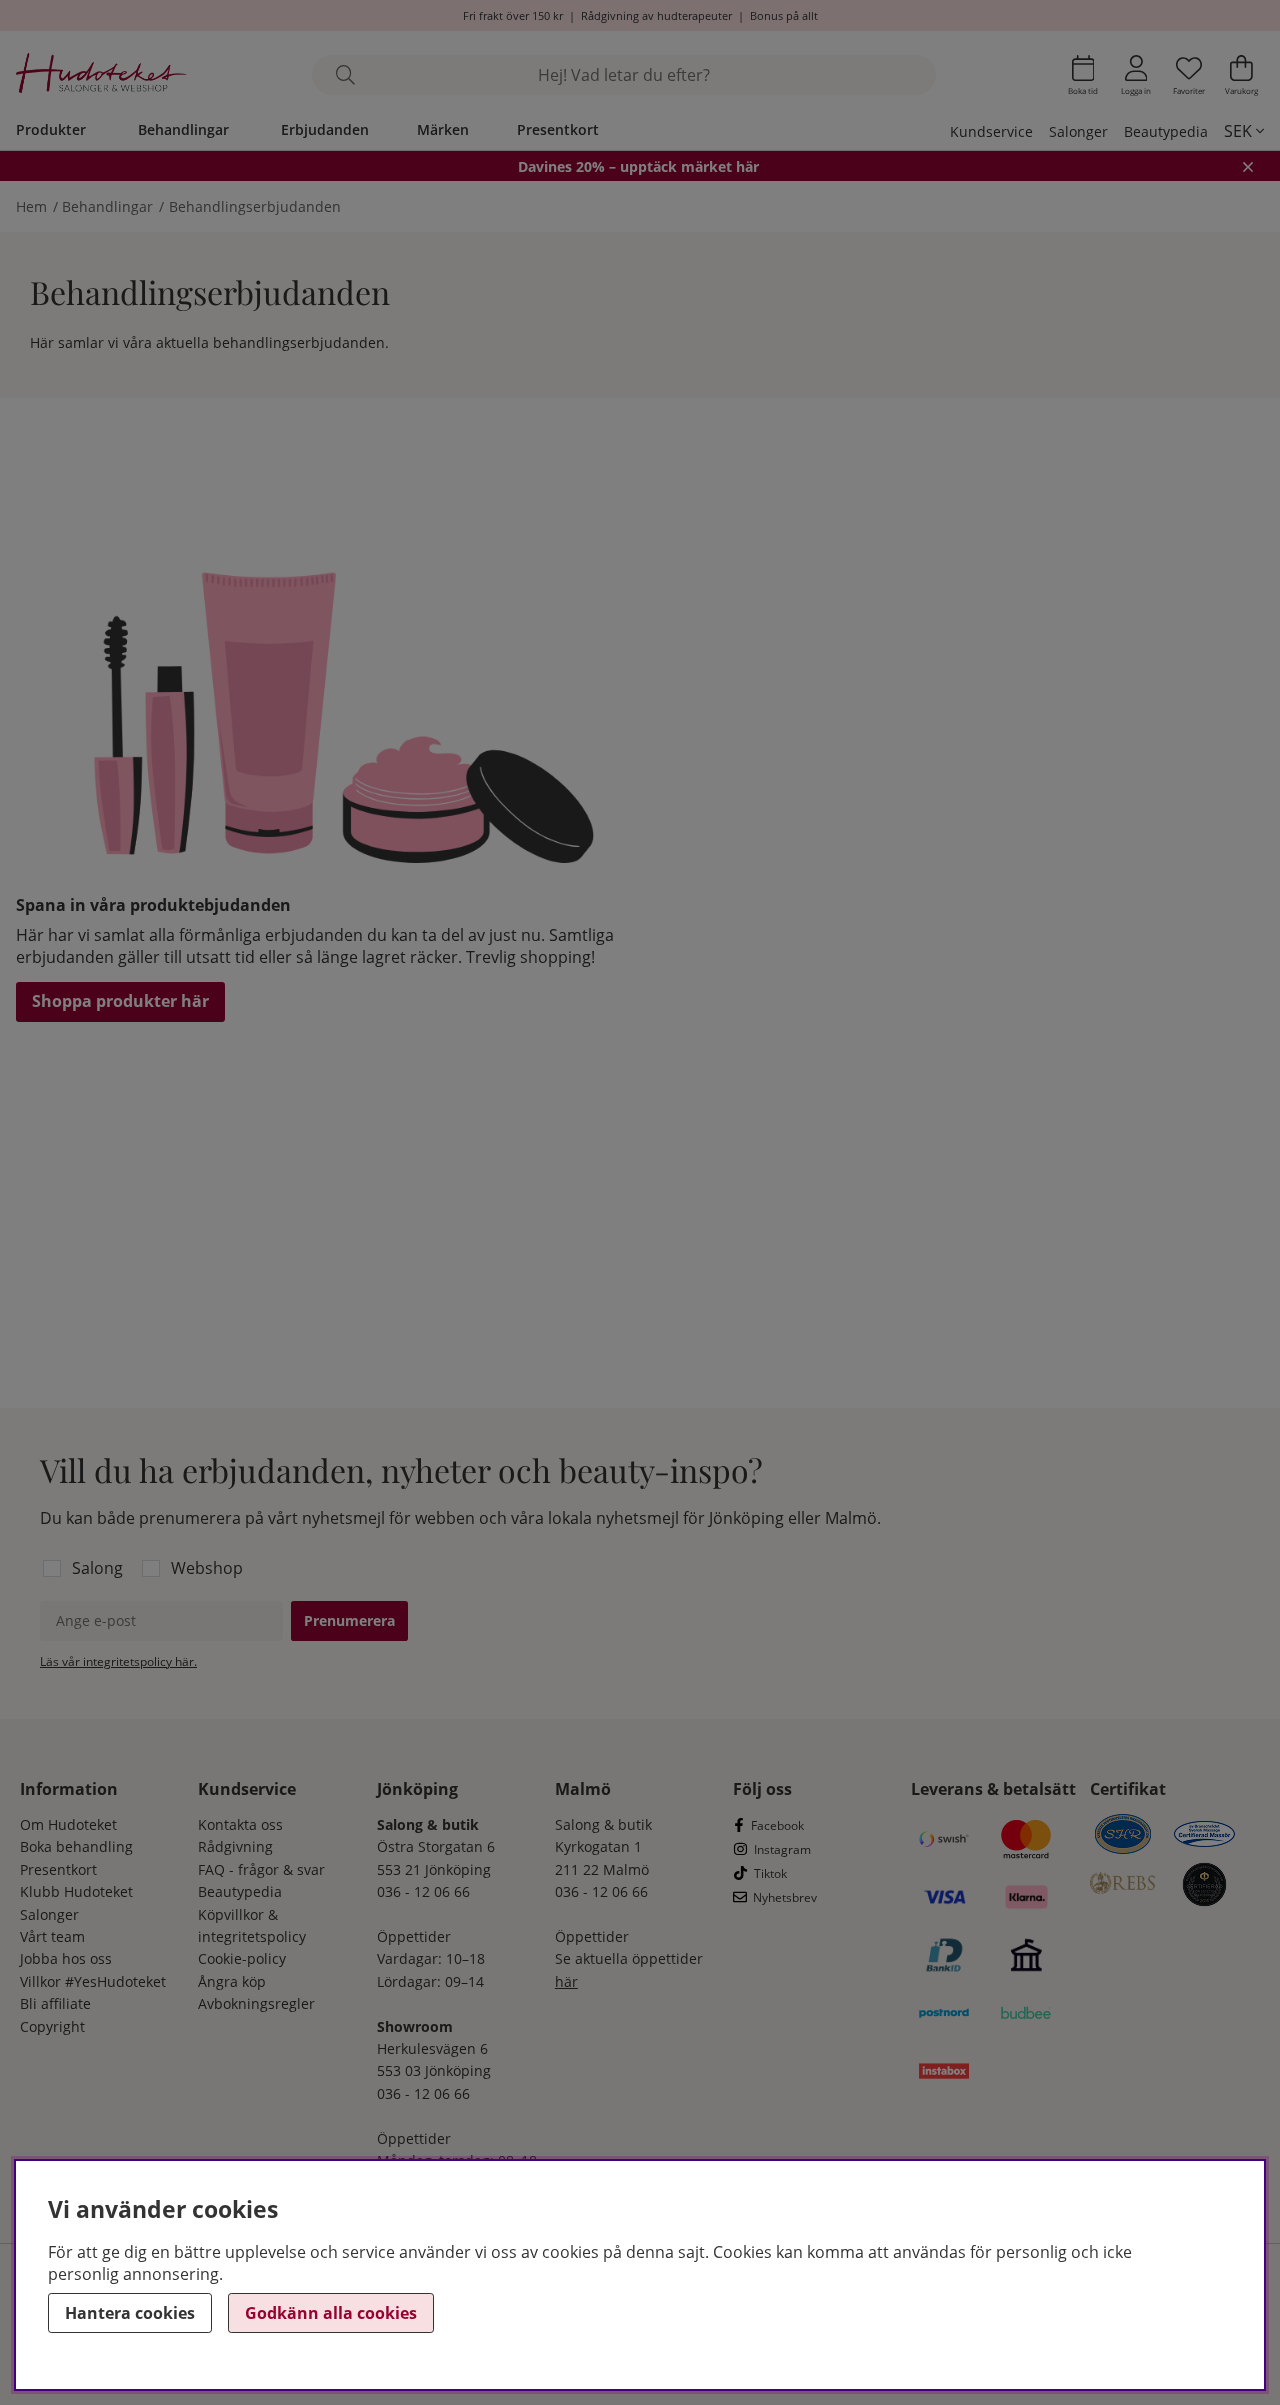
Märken (443, 129)
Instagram (782, 1849)
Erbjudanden (325, 129)
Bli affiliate (55, 2003)
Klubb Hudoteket (76, 1891)
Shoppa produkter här (120, 1001)
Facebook (777, 1825)
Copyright (52, 2026)
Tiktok (770, 1873)
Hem (31, 206)
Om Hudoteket (68, 1824)
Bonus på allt (784, 15)
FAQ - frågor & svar (261, 1869)
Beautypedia (1166, 131)
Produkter (51, 129)
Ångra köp (232, 1981)
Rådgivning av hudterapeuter (656, 15)
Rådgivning (235, 1846)
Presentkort (558, 129)
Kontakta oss (240, 1824)
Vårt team (52, 1936)
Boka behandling (76, 1846)
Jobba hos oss (66, 1958)
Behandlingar (183, 129)
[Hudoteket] (101, 75)
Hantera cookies (130, 2313)
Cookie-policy (242, 1958)
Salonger (1078, 131)
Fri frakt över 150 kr (513, 15)
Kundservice (991, 131)
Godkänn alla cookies (331, 2313)
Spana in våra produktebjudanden (153, 905)
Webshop (207, 1568)
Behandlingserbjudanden (255, 206)
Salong (97, 1568)
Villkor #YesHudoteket (93, 1981)
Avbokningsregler (256, 2003)
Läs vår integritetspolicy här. (118, 1661)
